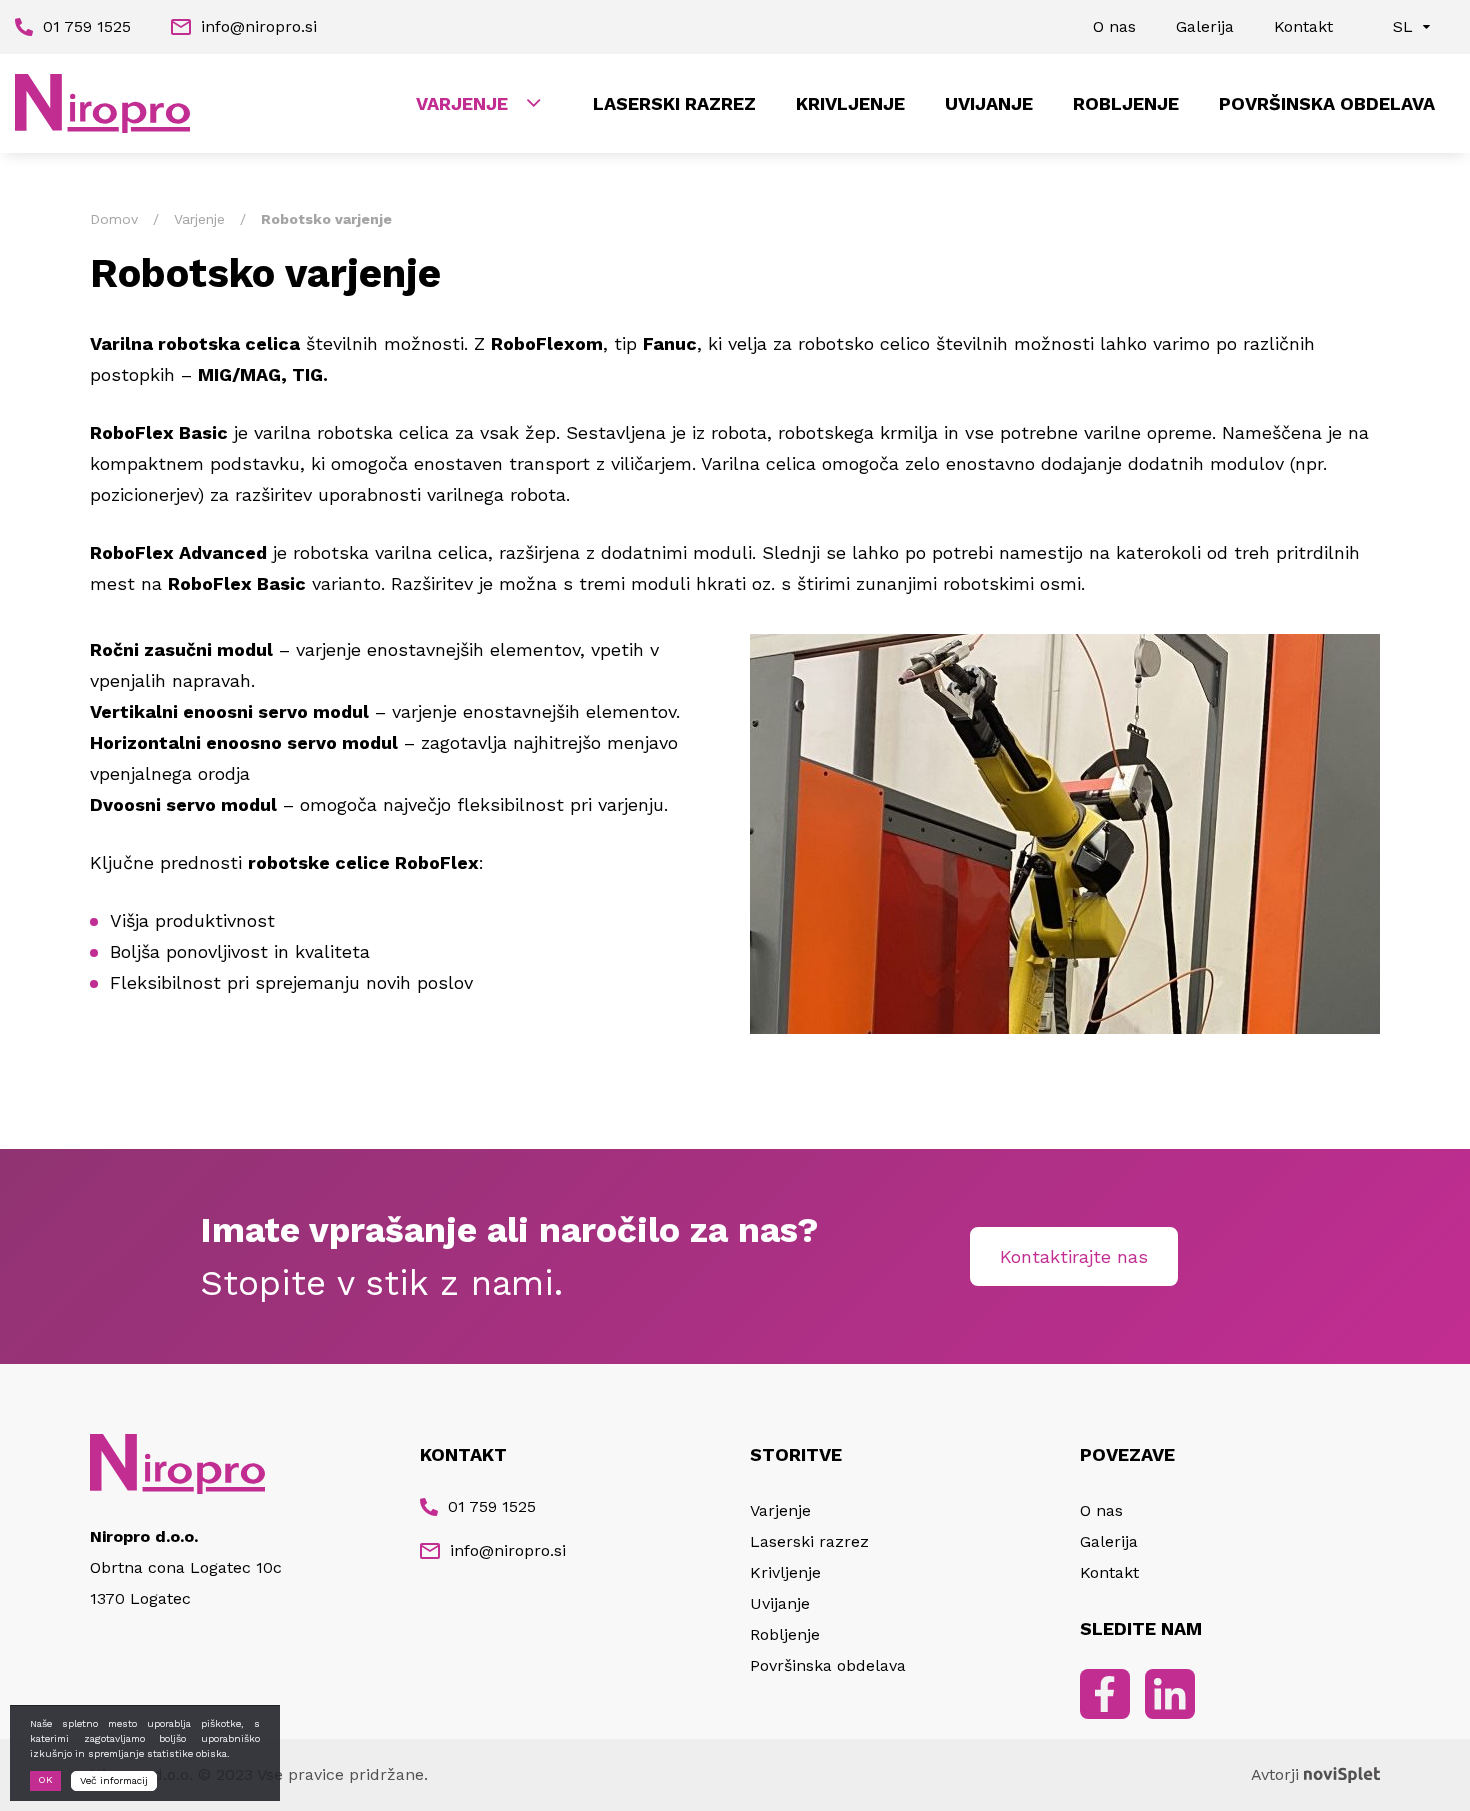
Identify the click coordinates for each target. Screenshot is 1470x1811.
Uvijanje (989, 103)
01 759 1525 (87, 26)
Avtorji (1275, 1774)
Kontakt (1303, 26)
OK (45, 1779)
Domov (114, 219)
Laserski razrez (674, 103)
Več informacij (114, 1780)
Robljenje (1126, 103)
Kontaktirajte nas (1074, 1256)
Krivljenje (850, 103)
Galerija (1205, 26)
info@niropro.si (259, 26)
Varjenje (462, 103)
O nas (1114, 26)
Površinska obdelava (1327, 103)
